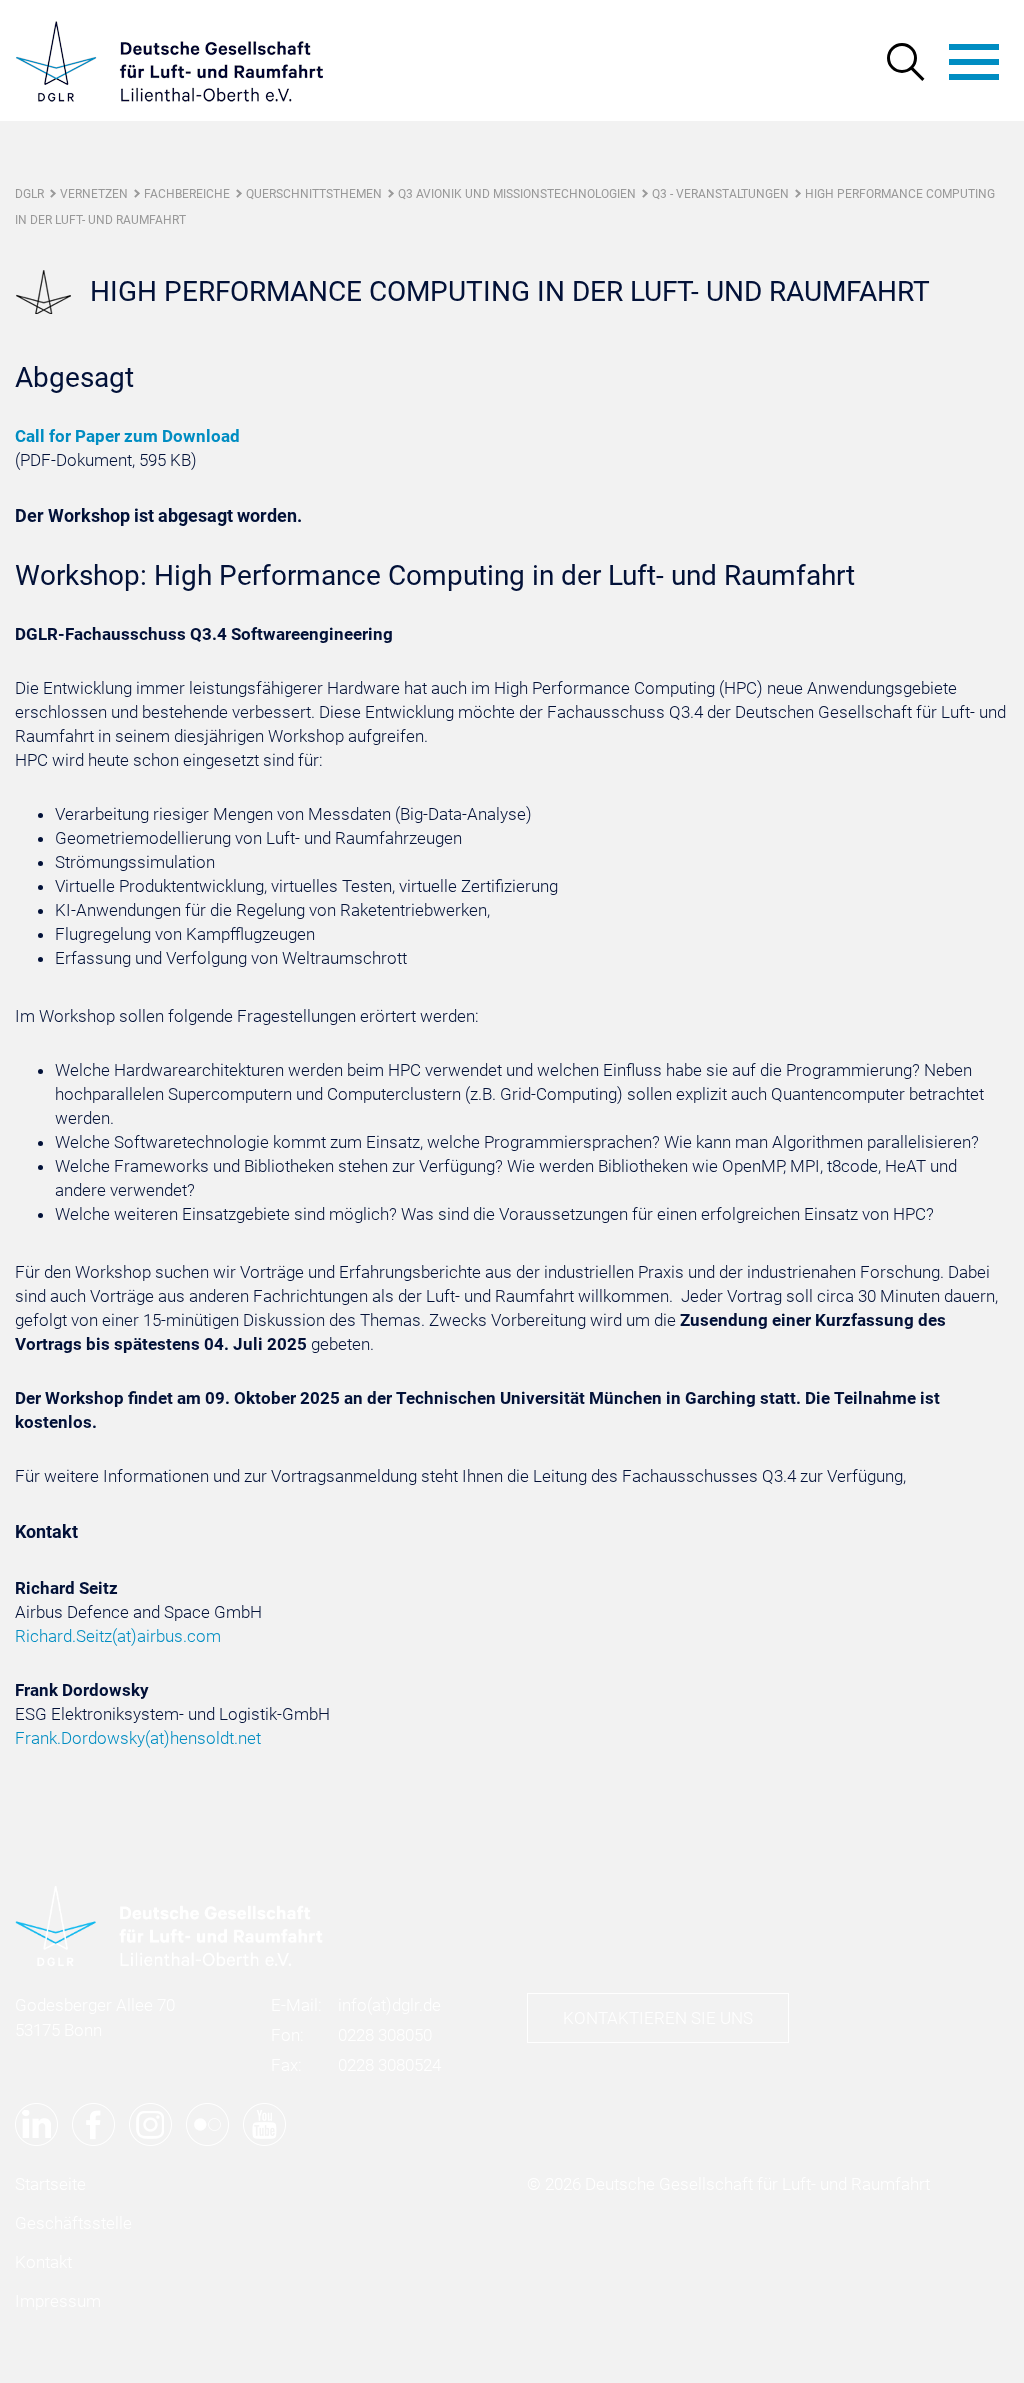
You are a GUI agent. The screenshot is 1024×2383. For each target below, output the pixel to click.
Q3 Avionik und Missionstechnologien (517, 194)
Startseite (50, 2184)
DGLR (29, 194)
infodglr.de (389, 2005)
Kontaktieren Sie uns (658, 2018)
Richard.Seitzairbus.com (118, 1636)
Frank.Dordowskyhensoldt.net (138, 1738)
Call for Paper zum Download (127, 436)
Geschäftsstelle (73, 2223)
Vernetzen (94, 194)
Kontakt (43, 2262)
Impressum (58, 2301)
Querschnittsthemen (314, 194)
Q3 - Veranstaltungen (720, 194)
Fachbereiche (187, 194)
